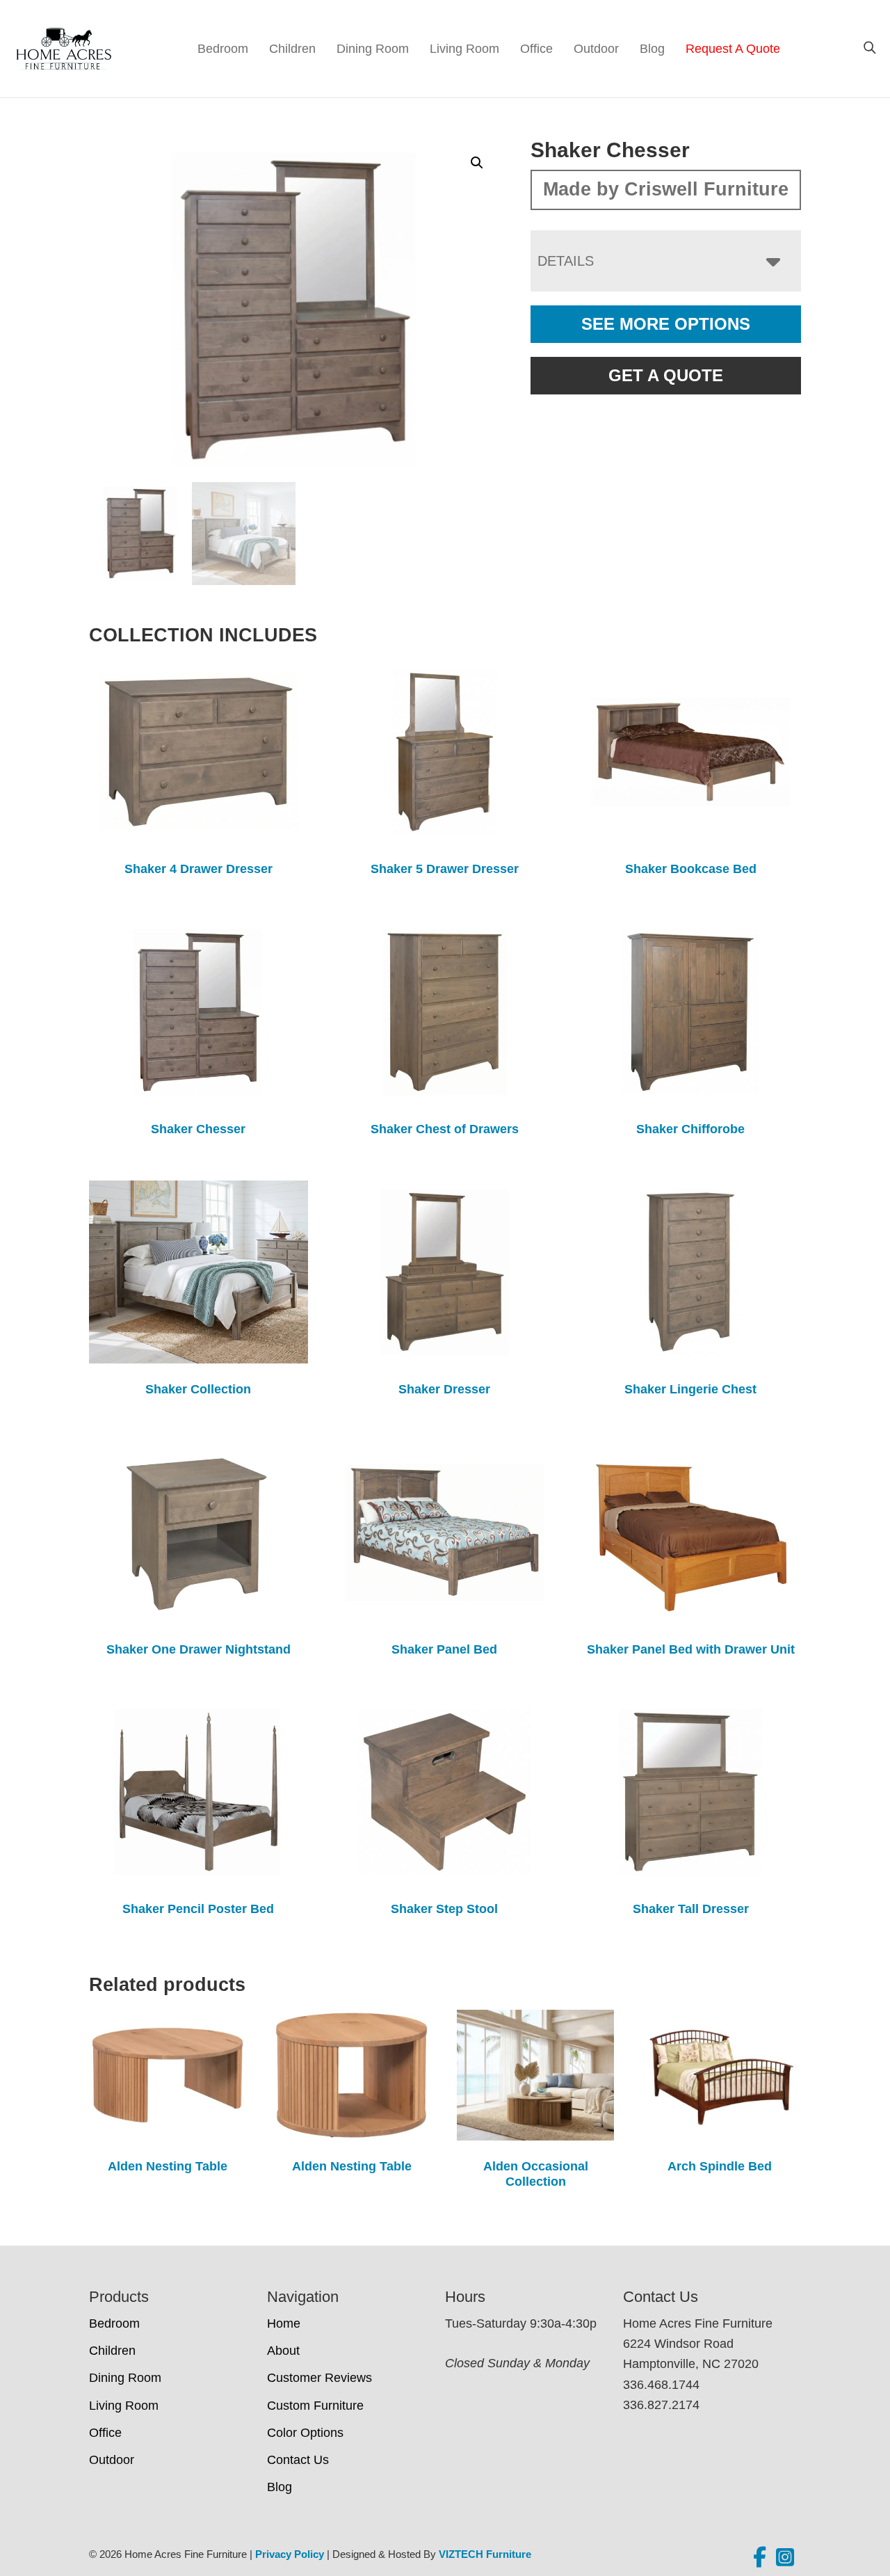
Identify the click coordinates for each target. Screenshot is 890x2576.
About (283, 2351)
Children (292, 49)
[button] (477, 163)
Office (536, 49)
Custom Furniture (315, 2406)
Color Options (305, 2433)
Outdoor (596, 49)
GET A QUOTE (666, 375)
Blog (652, 49)
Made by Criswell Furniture (666, 189)
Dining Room (373, 49)
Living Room (464, 49)
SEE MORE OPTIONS (666, 324)
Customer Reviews (319, 2378)
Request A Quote (733, 49)
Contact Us (298, 2460)
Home (284, 2323)
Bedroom (223, 49)
